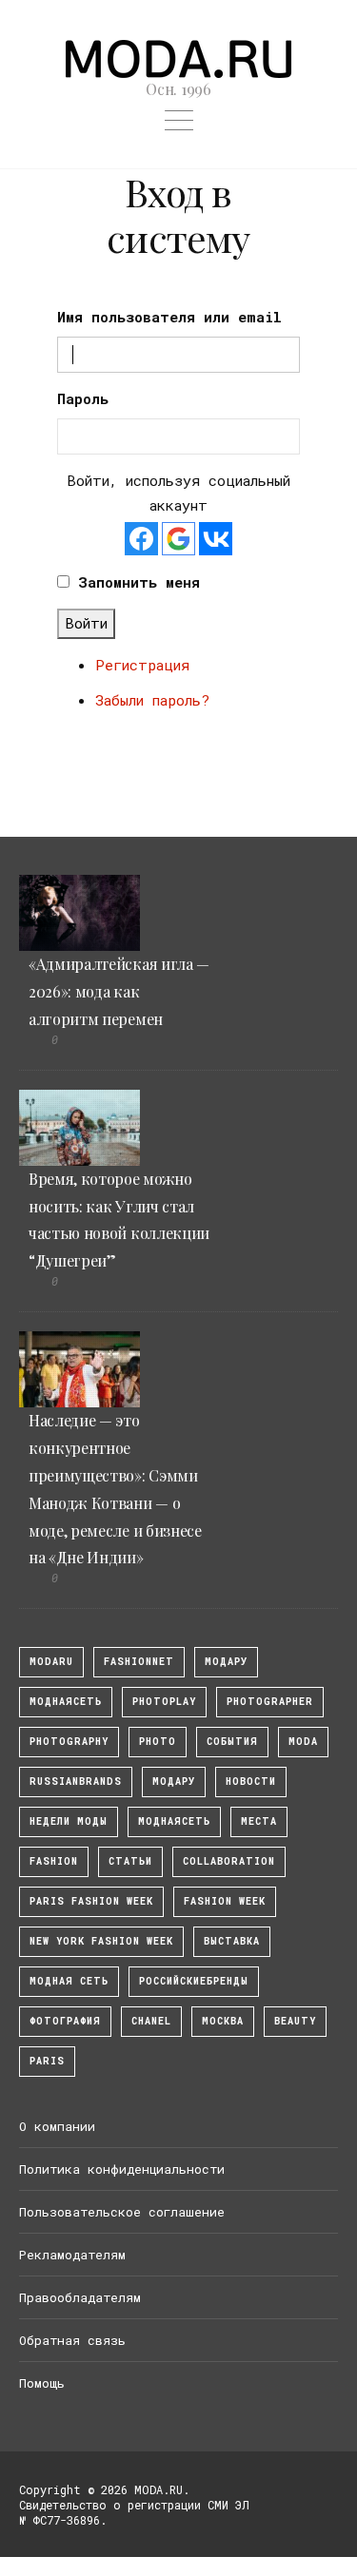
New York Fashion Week (101, 1941)
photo (158, 1742)
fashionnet (139, 1662)
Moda (303, 1742)
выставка (232, 1941)
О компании (57, 2126)
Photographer (270, 1702)
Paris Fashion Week (91, 1901)
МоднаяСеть (66, 1702)
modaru (51, 1662)
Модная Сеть (69, 1981)
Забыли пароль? (152, 700)
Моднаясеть (174, 1821)
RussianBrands (76, 1782)
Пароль (83, 398)
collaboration (229, 1861)
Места (259, 1821)
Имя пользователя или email (169, 317)
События (232, 1742)
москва (223, 2021)
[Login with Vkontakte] (216, 539)
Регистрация (142, 665)
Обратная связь (72, 2340)
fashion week (225, 1901)
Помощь (42, 2383)
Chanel (151, 2021)
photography (69, 1742)
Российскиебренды (194, 1981)
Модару (174, 1782)
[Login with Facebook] (141, 539)
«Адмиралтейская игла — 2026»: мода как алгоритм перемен (119, 991)
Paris (47, 2061)
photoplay (164, 1702)
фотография (65, 2021)
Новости (251, 1782)
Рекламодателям (72, 2255)
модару (226, 1662)
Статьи (130, 1861)
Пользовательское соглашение (122, 2212)
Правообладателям (80, 2297)
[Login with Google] (178, 539)
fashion (54, 1861)
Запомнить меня (139, 582)
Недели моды (69, 1821)
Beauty (295, 2021)
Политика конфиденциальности (122, 2169)
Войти (86, 623)
